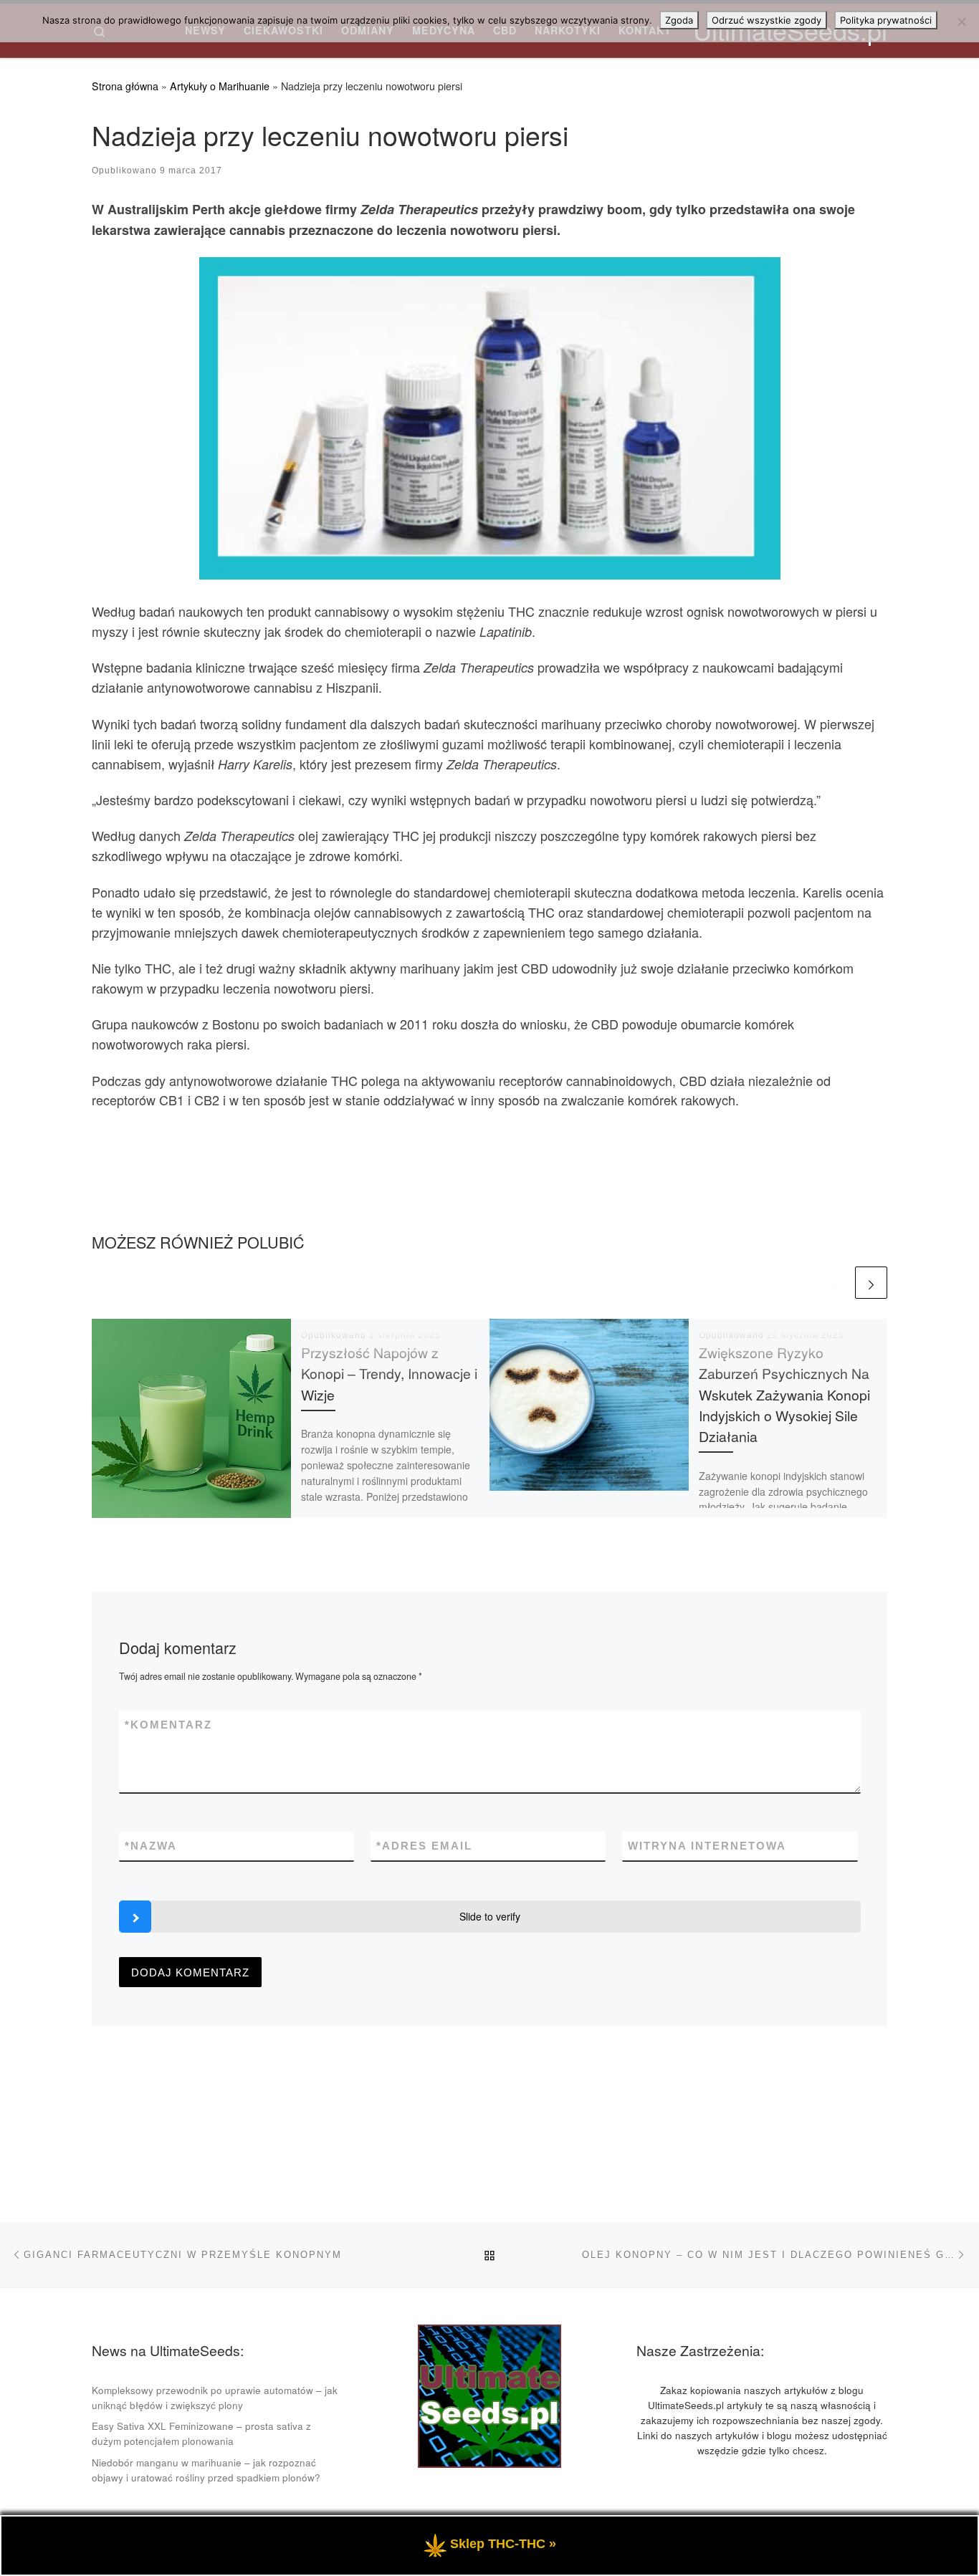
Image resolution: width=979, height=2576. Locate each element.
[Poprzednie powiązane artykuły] (836, 1283)
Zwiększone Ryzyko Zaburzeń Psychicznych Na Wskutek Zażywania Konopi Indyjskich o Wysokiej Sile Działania (784, 1394)
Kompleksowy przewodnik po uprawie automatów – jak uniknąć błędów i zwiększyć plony (215, 2398)
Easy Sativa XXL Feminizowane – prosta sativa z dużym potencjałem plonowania (201, 2433)
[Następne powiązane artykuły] (871, 1283)
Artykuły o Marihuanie (220, 86)
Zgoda (679, 20)
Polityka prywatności (886, 20)
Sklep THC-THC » (503, 2544)
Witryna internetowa (707, 1846)
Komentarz (168, 1725)
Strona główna (125, 86)
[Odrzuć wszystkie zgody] (961, 21)
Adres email (424, 1846)
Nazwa (151, 1846)
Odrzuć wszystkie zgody (767, 20)
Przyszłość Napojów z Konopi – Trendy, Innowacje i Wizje (389, 1373)
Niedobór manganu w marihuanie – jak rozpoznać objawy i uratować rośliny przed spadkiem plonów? (206, 2470)
